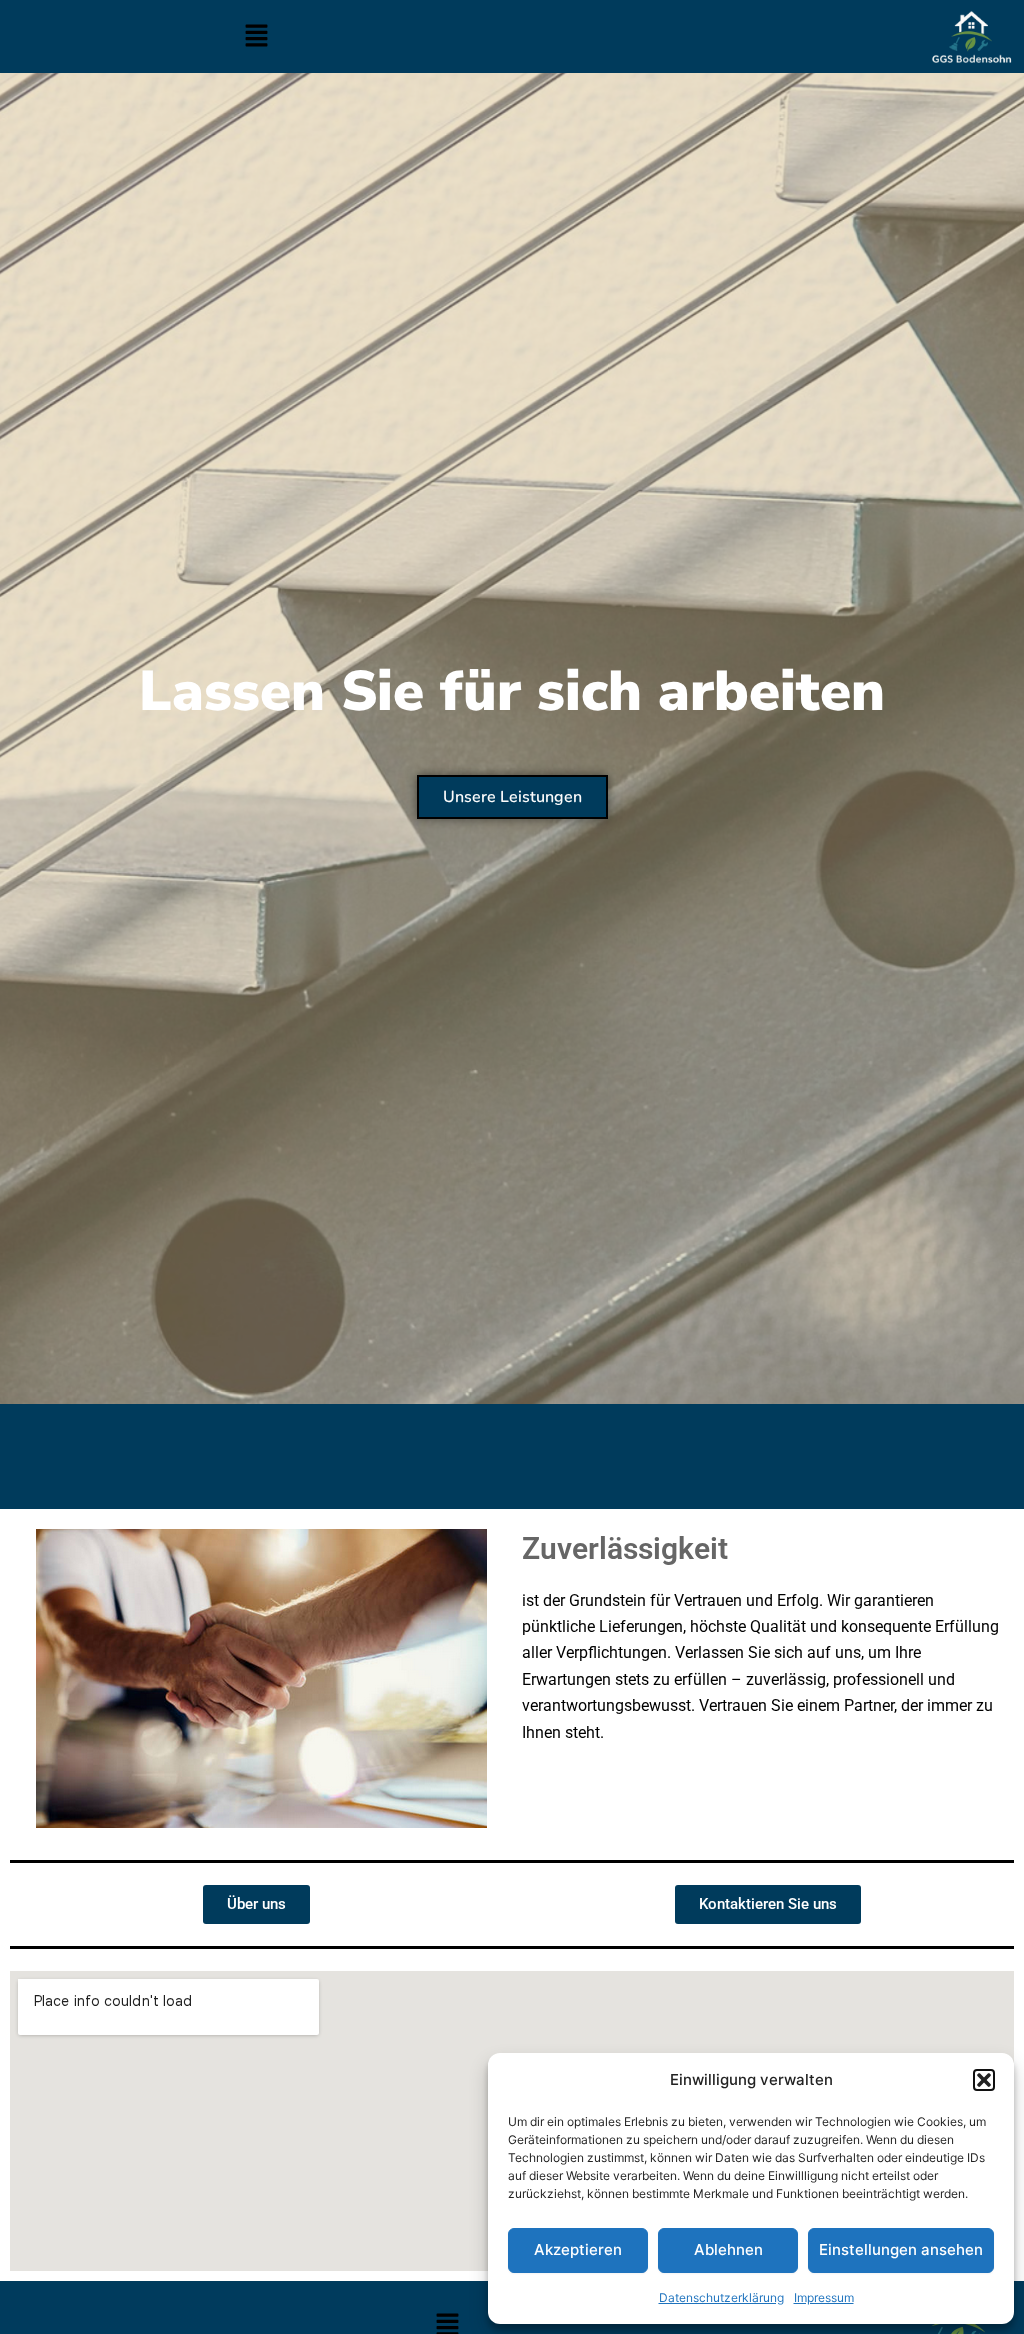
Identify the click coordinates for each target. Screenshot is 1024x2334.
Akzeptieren (578, 2249)
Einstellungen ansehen (901, 2249)
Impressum (824, 2297)
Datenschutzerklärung (721, 2297)
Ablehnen (728, 2249)
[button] (984, 2080)
